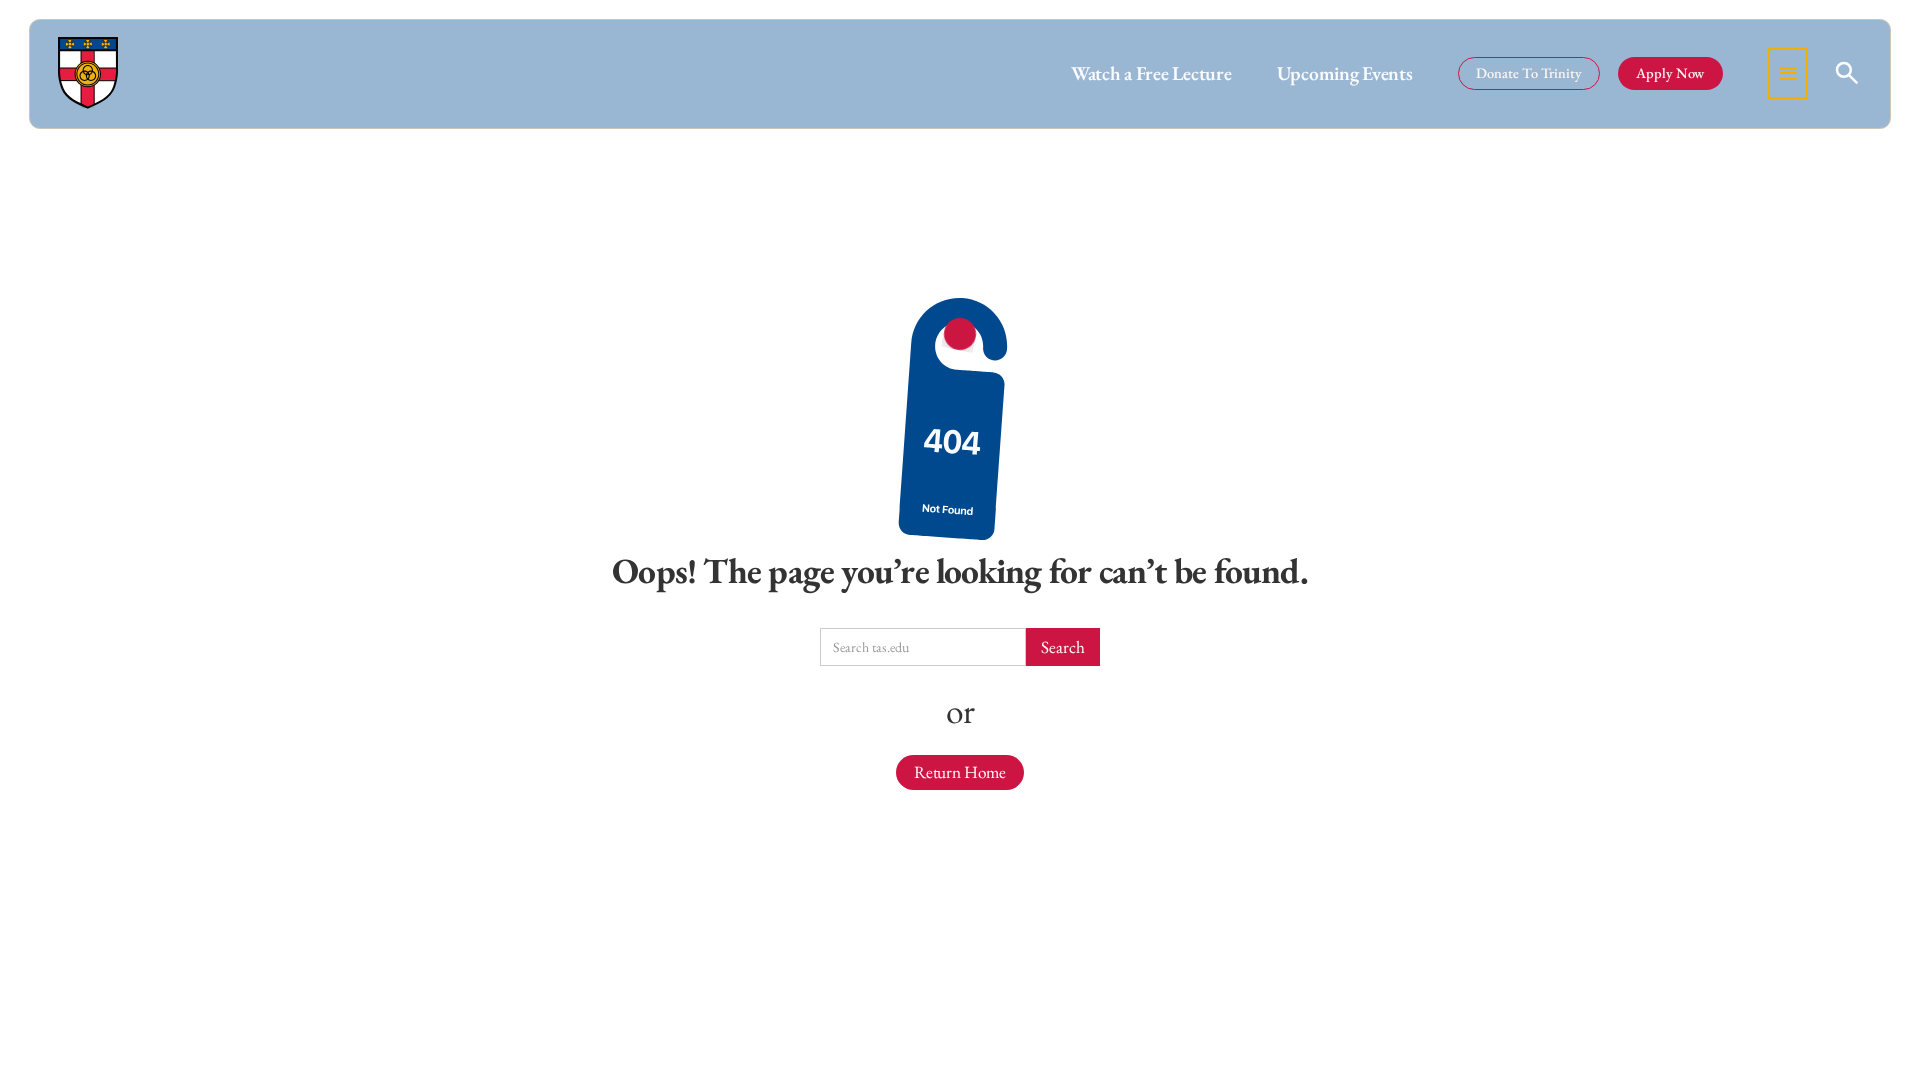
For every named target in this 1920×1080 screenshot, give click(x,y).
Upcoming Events (1345, 73)
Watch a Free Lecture (1151, 73)
